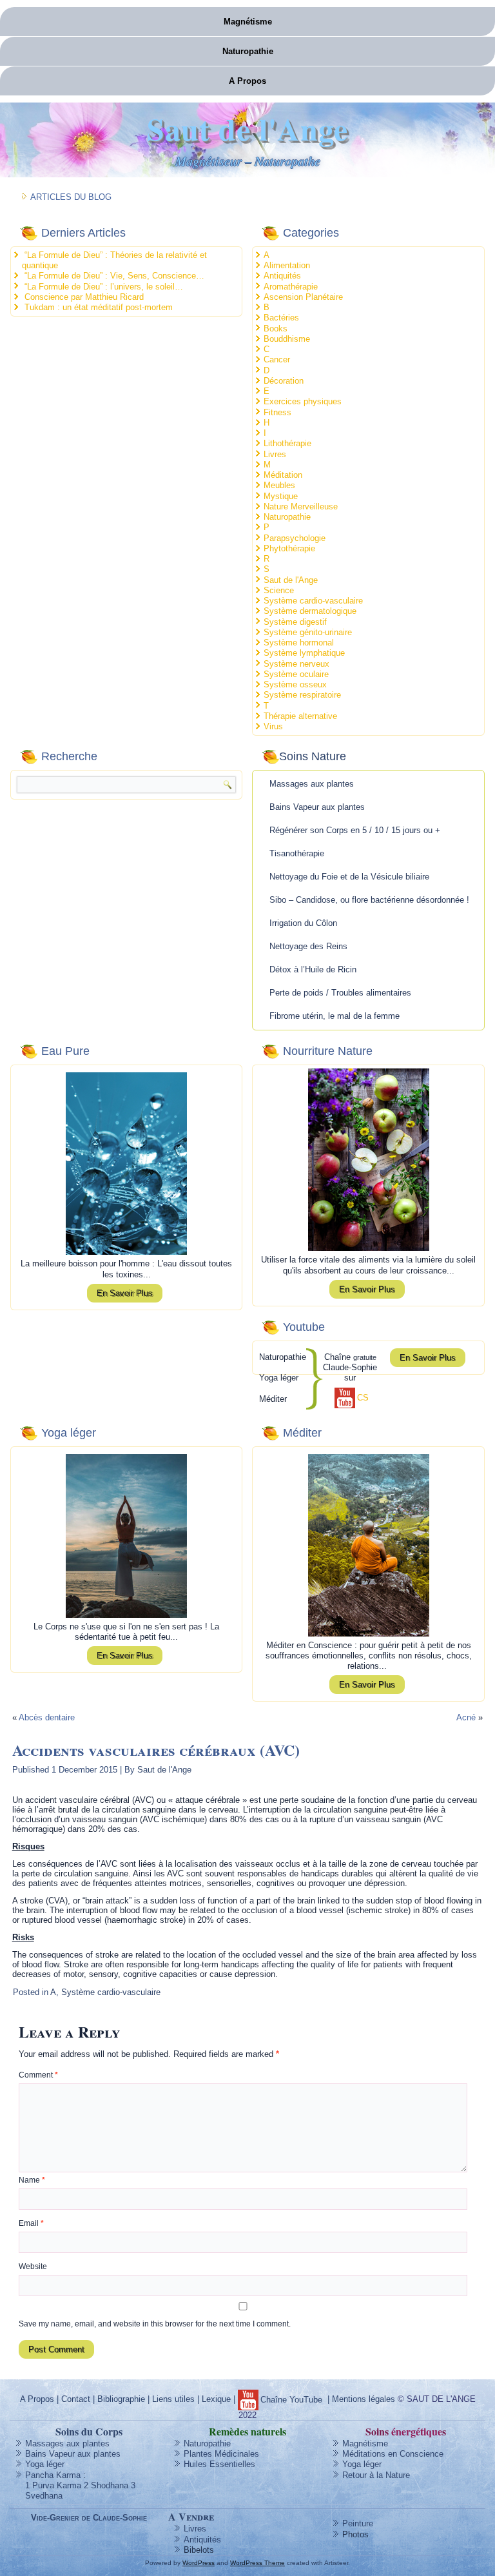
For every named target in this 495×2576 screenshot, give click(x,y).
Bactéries (281, 318)
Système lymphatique (304, 653)
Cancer (277, 359)
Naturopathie (248, 51)
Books (276, 329)
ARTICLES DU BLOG (71, 197)
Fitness (277, 412)
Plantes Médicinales (221, 2454)
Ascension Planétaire (303, 297)
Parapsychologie (295, 538)
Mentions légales (364, 2399)
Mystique (281, 496)
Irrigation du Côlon (303, 923)
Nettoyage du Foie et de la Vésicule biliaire (349, 877)
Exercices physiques (303, 401)
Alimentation (287, 265)
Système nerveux (296, 664)
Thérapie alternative (300, 716)
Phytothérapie (289, 548)
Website (33, 2266)
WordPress (199, 2563)
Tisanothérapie (297, 853)
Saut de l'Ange (247, 128)
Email (31, 2223)
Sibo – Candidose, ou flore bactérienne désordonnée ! (369, 900)
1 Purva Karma (53, 2485)
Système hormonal (299, 643)
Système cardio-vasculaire (313, 601)
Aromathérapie (291, 287)
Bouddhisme (287, 339)
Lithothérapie (287, 443)
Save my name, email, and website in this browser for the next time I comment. (155, 2324)
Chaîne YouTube (291, 2400)
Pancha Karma (53, 2475)
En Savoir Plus (125, 1293)
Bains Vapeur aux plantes (317, 807)
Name (32, 2180)
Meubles (279, 485)
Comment (38, 2075)
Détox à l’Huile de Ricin (313, 969)
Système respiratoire (302, 695)
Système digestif (295, 622)
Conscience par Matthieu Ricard (84, 297)
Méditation (283, 475)
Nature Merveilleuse (301, 506)
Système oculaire (296, 674)
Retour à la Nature (376, 2475)
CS (363, 1398)
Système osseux (295, 684)
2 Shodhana (106, 2485)
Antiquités (282, 276)
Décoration (284, 381)
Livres (275, 454)
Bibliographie (121, 2399)
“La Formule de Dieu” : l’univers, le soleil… (104, 287)
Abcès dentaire (47, 1717)
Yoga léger (45, 2464)
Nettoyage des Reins (308, 946)
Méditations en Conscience (393, 2454)
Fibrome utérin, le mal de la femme (335, 1016)
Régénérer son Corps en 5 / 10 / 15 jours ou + (355, 830)
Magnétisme (248, 22)
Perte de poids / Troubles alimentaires (340, 993)
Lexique (216, 2399)
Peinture (358, 2523)
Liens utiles (173, 2399)
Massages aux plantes (312, 784)
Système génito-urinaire (308, 632)
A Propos (247, 81)
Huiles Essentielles (219, 2464)
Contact (76, 2399)
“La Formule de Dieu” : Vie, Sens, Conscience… (114, 276)
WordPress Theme (257, 2563)
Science (279, 590)
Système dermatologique (310, 611)
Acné (466, 1717)
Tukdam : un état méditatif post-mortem (99, 307)
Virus (273, 726)
